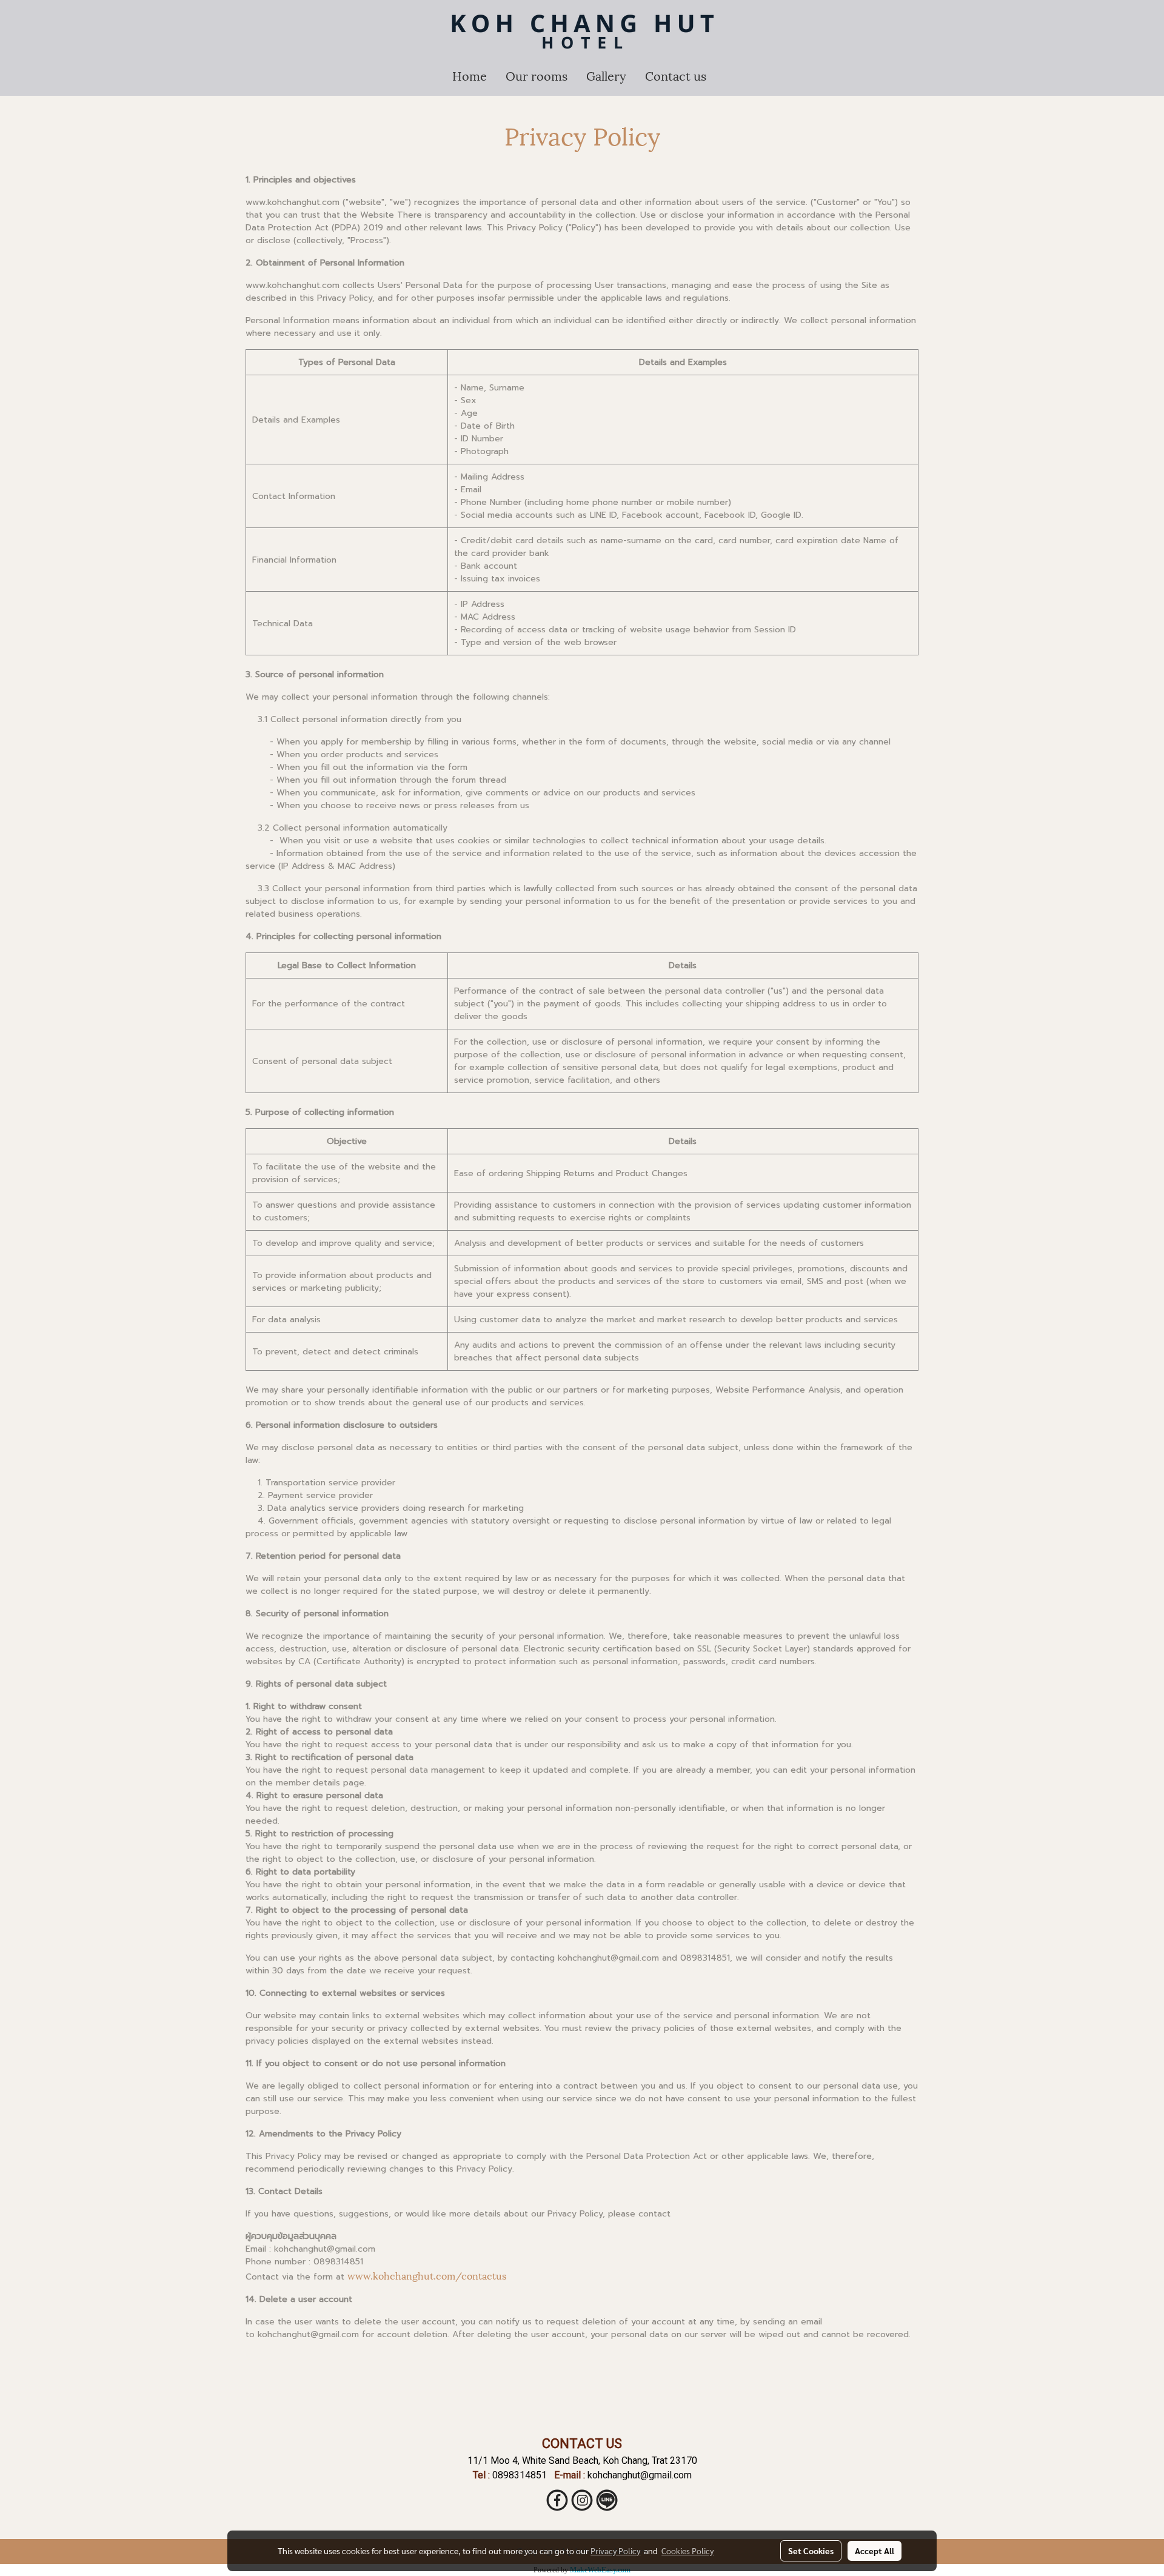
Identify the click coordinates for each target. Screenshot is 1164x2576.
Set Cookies (811, 2551)
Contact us (676, 75)
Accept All (875, 2551)
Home (470, 75)
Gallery (606, 75)
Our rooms (537, 75)
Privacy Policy (615, 2551)
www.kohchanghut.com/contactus (427, 2275)
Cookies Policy (687, 2551)
